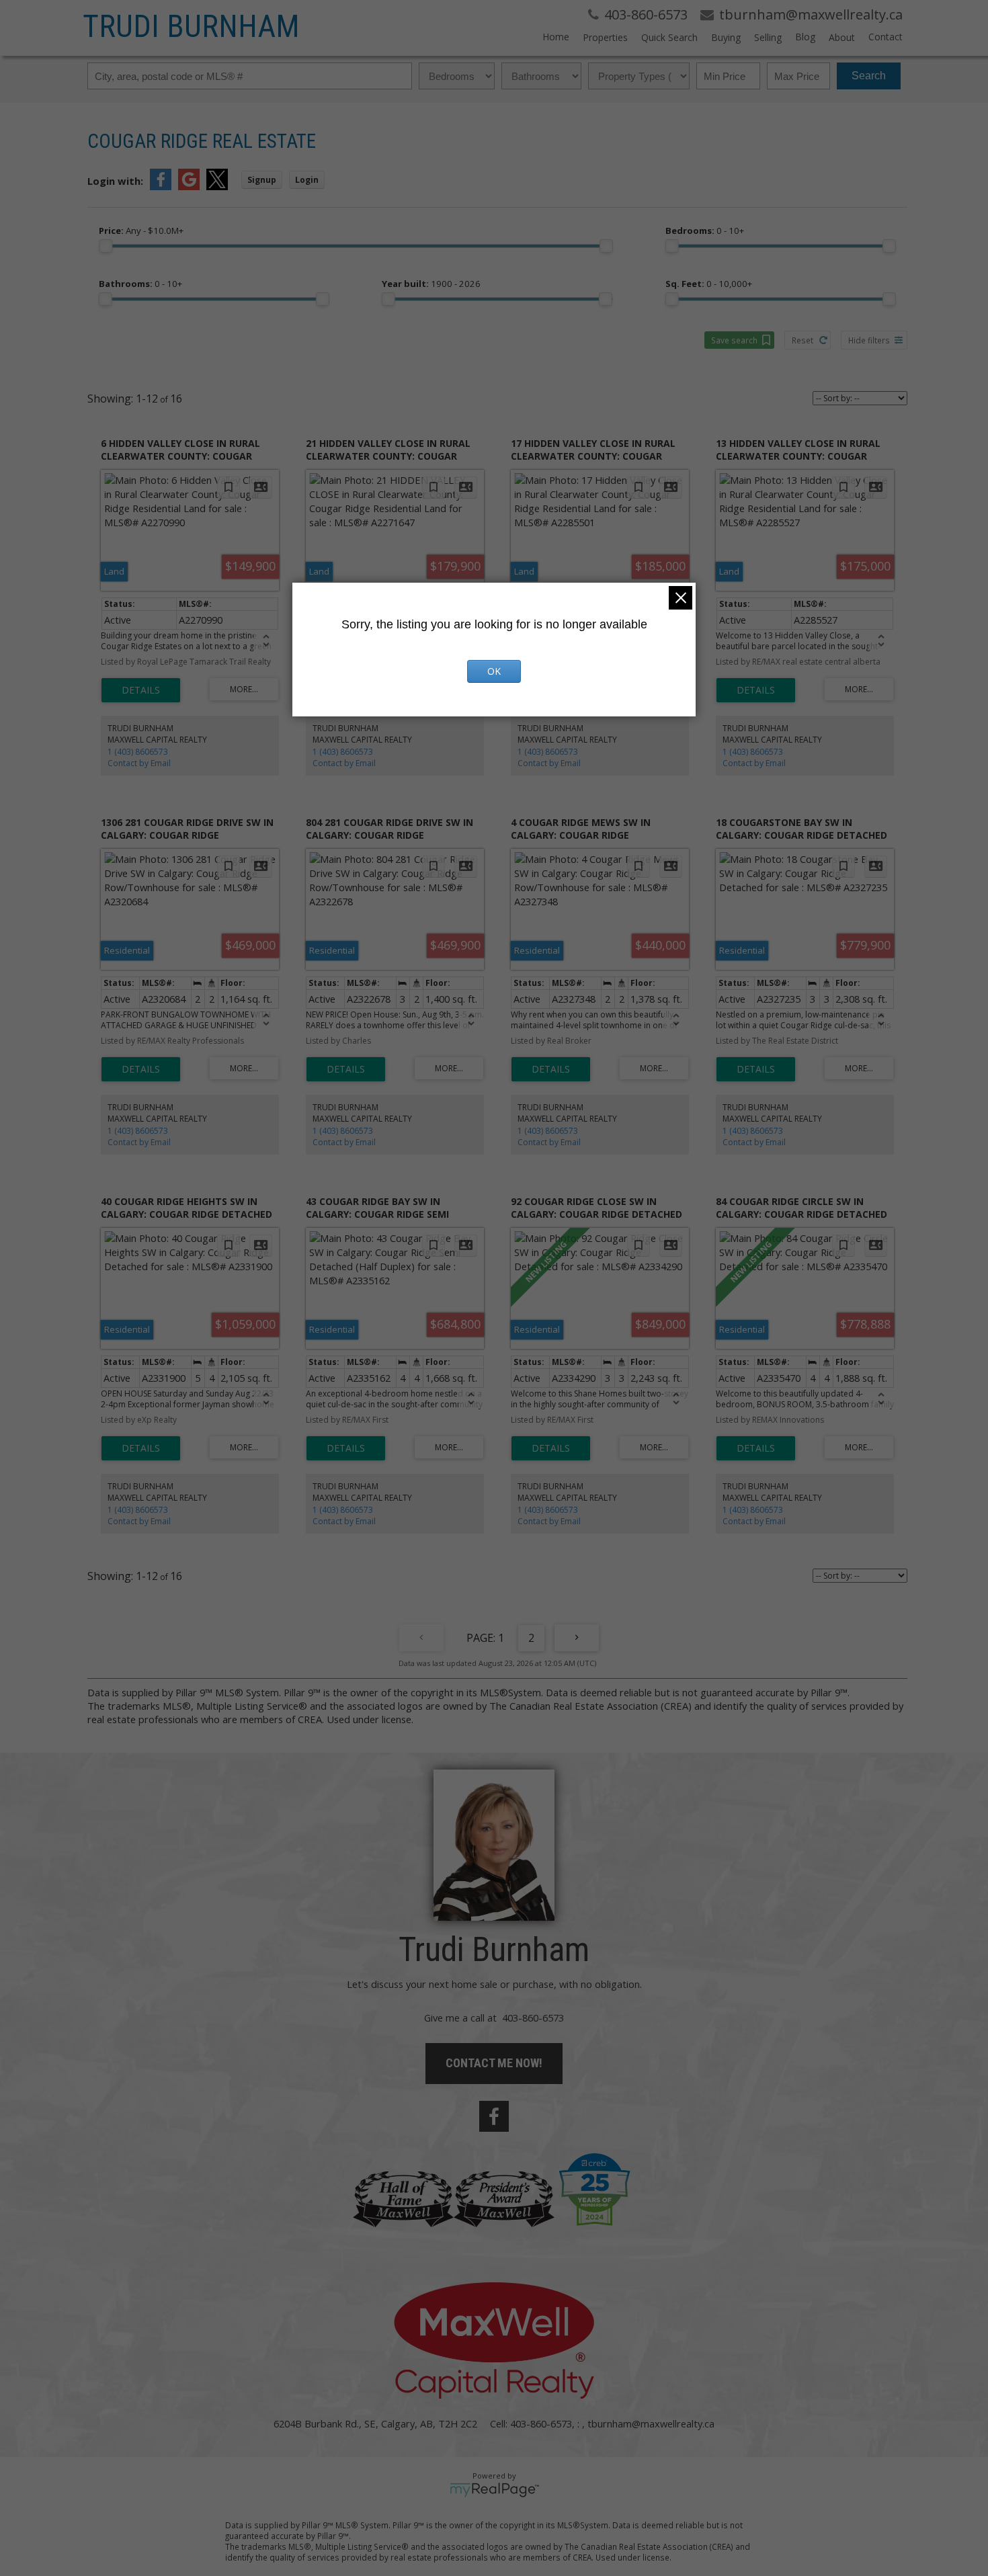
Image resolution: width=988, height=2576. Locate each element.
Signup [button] (262, 180)
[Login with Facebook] (161, 186)
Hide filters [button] (869, 340)
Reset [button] (802, 340)
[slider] (106, 246)
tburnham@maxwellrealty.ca (651, 2423)
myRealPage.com (494, 2490)
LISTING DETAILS (141, 690)
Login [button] (307, 180)
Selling (768, 37)
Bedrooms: (705, 231)
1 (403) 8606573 (138, 752)
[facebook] (494, 2116)
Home (556, 37)
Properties (605, 37)
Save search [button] (734, 340)
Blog (805, 37)
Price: (141, 231)
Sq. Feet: (709, 284)
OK (494, 671)
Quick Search (669, 37)
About (842, 37)
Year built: (431, 284)
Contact (886, 37)
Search (869, 76)
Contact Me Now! (494, 2063)
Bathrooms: (140, 284)
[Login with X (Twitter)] (217, 186)
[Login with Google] (189, 186)
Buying (726, 37)
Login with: (115, 181)
